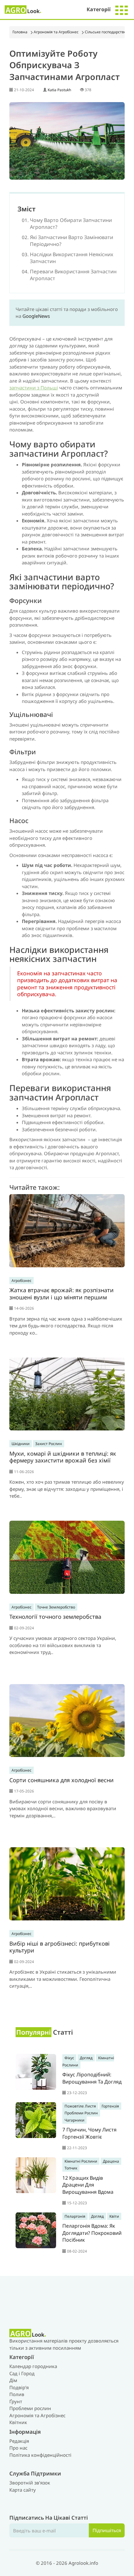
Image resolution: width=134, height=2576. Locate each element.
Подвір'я (19, 2387)
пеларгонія (75, 2216)
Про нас (18, 2448)
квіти (114, 2216)
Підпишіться (107, 2530)
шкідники (21, 1444)
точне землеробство (56, 1607)
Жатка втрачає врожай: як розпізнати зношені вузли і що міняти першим (62, 1294)
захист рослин (49, 1444)
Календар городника (33, 2366)
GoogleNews (36, 316)
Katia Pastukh (59, 90)
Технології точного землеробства (55, 1617)
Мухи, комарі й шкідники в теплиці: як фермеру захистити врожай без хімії (63, 1457)
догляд (86, 2058)
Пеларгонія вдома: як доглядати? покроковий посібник (92, 2233)
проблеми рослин (81, 2113)
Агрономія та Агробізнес (56, 32)
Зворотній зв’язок (30, 2483)
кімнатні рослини (81, 2161)
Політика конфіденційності (40, 2455)
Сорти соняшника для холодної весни (62, 1780)
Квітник (18, 2422)
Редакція (19, 2441)
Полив (17, 2394)
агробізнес (22, 1281)
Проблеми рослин (30, 2408)
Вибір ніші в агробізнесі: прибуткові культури (60, 1947)
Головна (20, 32)
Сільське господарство (105, 32)
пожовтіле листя (80, 2106)
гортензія (110, 2106)
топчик (71, 2168)
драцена (111, 2161)
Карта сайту (23, 2490)
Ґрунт (16, 2401)
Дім (13, 2380)
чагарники (74, 2120)
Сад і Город (22, 2373)
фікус (69, 2058)
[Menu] (122, 9)
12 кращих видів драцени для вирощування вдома (88, 2185)
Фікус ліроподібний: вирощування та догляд (92, 2078)
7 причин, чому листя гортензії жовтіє (89, 2133)
